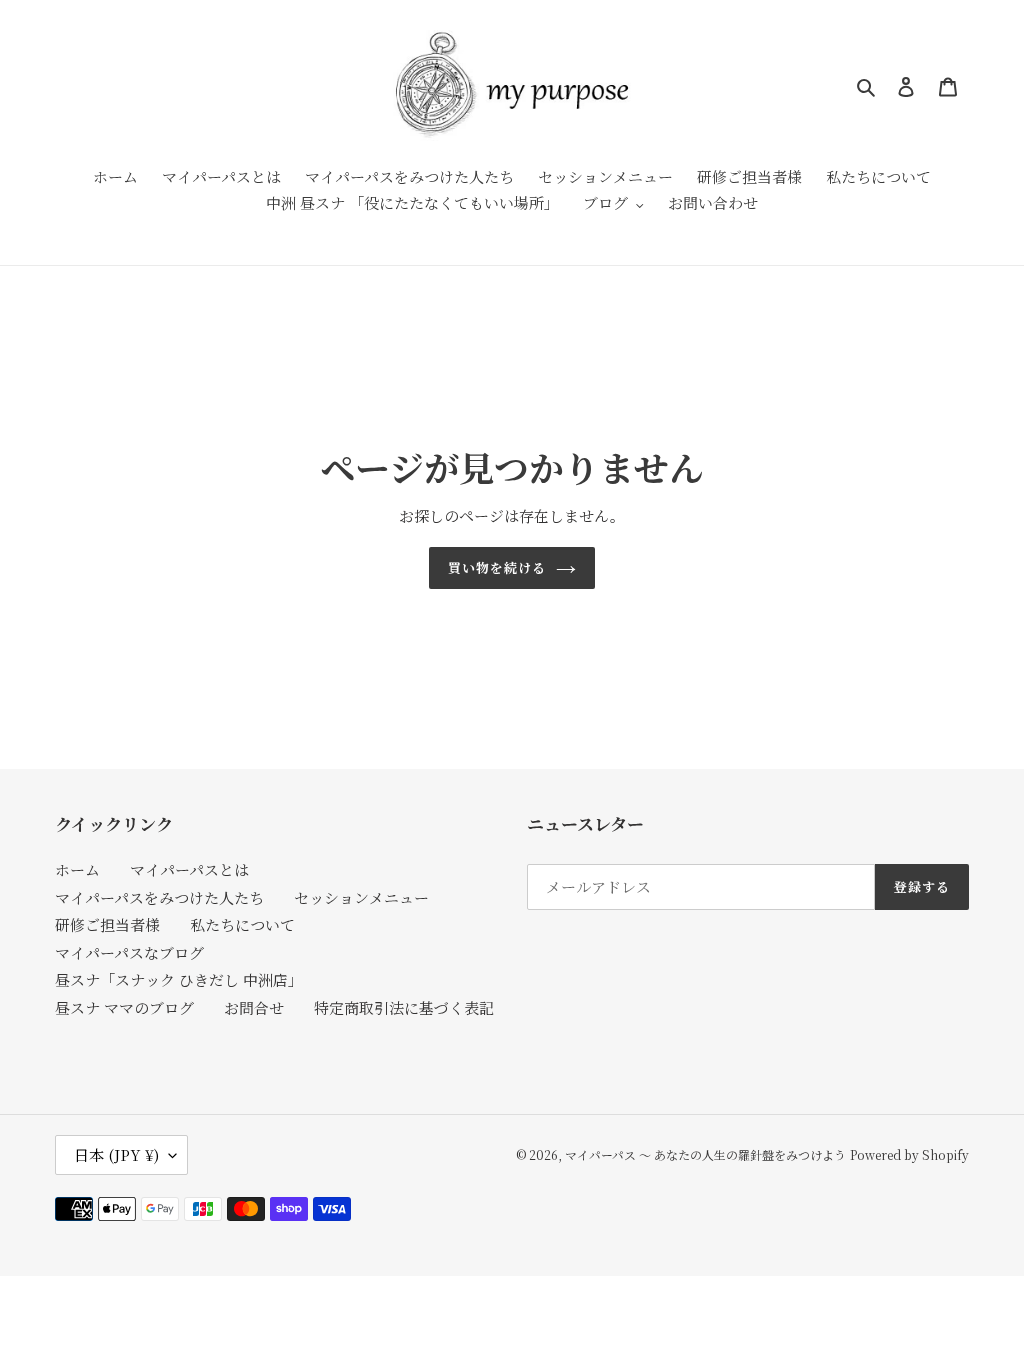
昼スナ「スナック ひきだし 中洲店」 (179, 979)
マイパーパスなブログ (129, 952)
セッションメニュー (361, 897)
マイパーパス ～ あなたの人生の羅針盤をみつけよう (705, 1154)
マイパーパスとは (189, 869)
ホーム (77, 869)
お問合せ (254, 1007)
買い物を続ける (497, 567)
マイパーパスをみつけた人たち (159, 897)
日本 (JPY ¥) (116, 1154)
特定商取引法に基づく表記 (404, 1007)
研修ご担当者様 (107, 924)
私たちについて (242, 924)
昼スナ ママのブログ (124, 1007)
